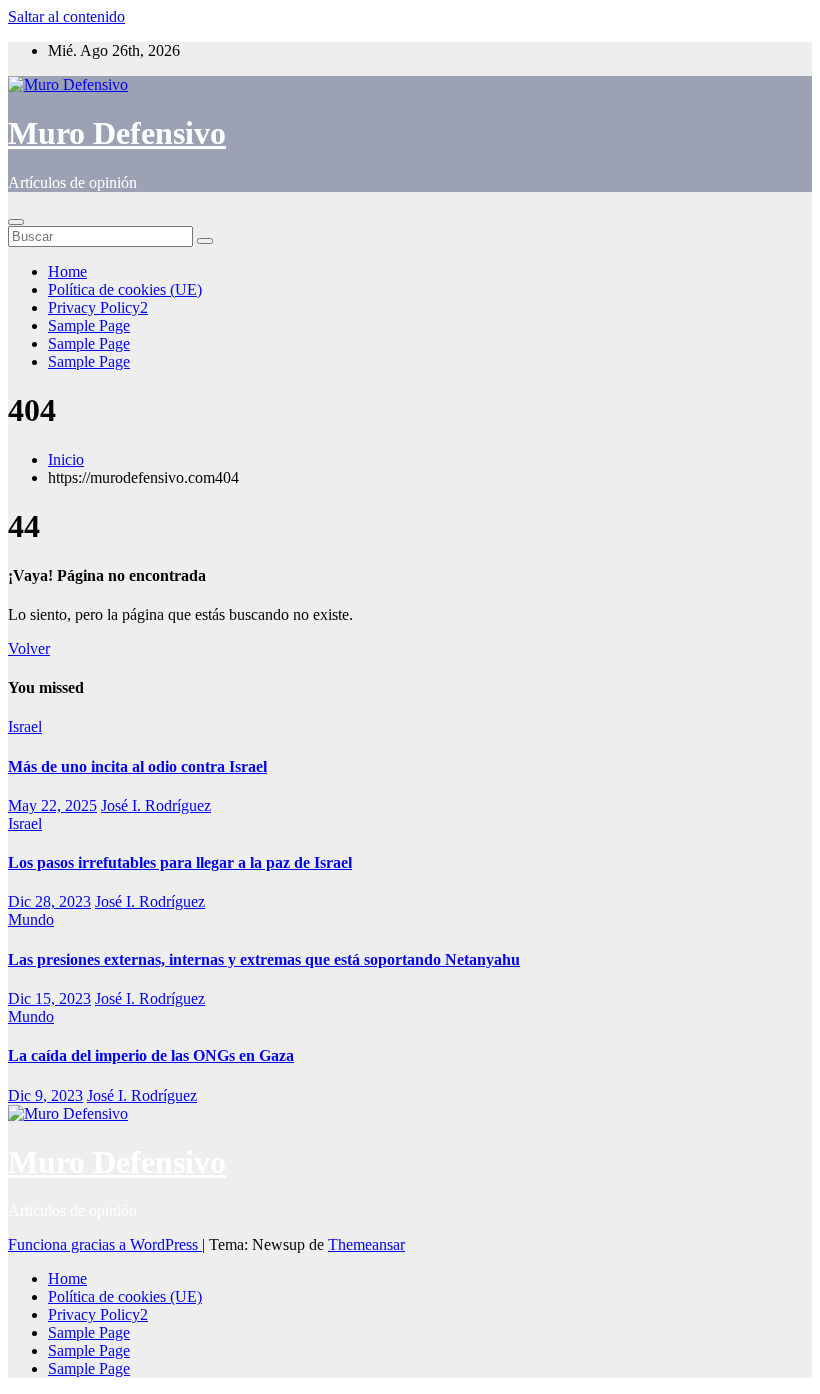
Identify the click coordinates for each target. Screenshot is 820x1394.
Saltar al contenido (66, 16)
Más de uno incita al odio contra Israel (137, 766)
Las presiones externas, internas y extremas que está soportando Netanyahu (264, 959)
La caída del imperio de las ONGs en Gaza (151, 1055)
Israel (25, 726)
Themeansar (366, 1244)
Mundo (31, 919)
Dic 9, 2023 (45, 1095)
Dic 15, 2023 (49, 998)
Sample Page (89, 325)
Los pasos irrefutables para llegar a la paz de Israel (180, 862)
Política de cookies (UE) (125, 289)
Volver (29, 648)
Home (67, 271)
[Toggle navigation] (16, 222)
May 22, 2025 (52, 805)
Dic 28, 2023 (49, 901)
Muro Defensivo (117, 133)
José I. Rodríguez (156, 805)
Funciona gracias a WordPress (105, 1244)
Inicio (66, 459)
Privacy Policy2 (98, 307)
